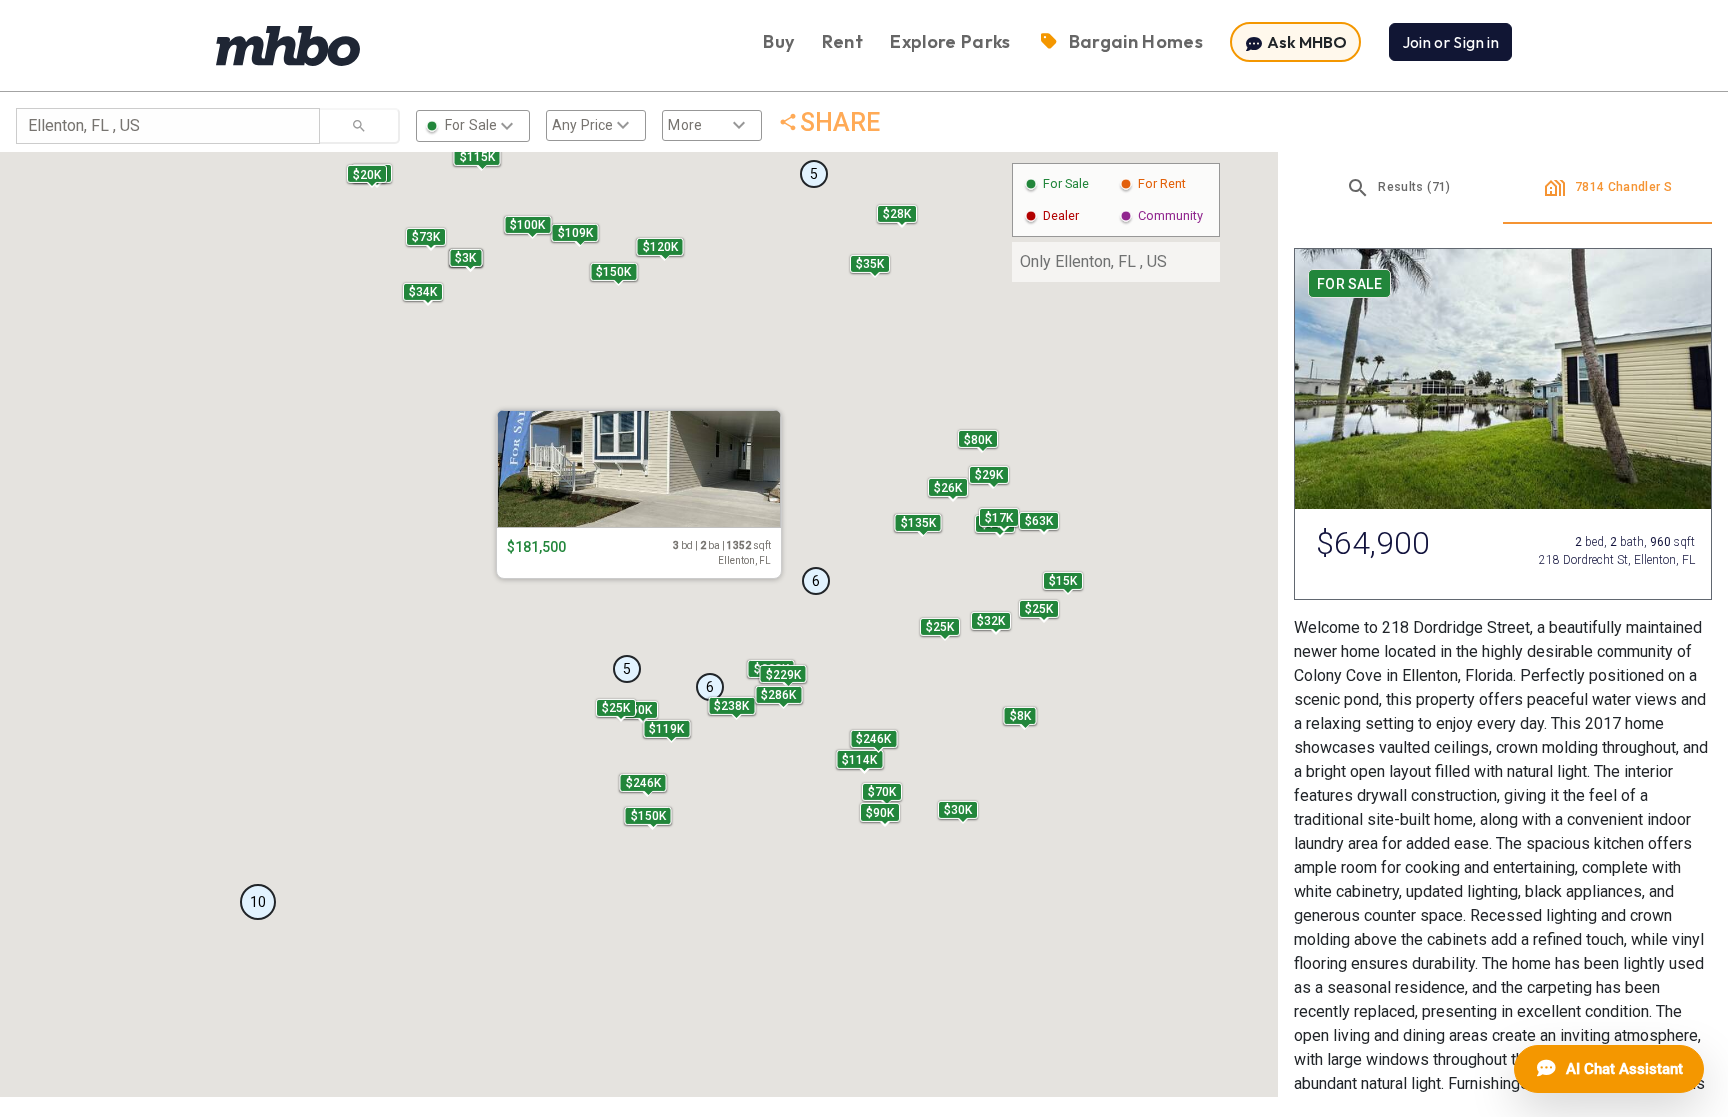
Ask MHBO (1305, 42)
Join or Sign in (1450, 42)
